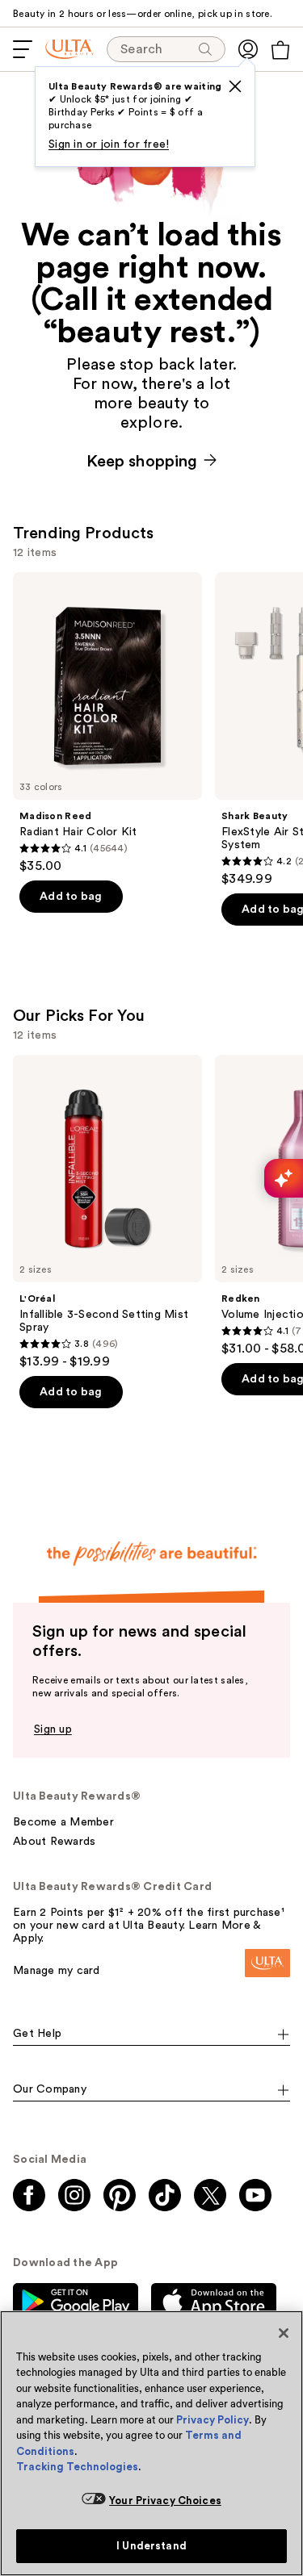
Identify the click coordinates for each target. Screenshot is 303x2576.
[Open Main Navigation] (23, 49)
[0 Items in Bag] (280, 50)
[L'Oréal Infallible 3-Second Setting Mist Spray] (107, 1212)
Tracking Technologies (77, 2467)
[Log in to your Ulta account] (248, 49)
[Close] (284, 2333)
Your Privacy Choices (165, 2501)
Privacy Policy (213, 2420)
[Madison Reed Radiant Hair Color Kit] (107, 723)
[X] (235, 86)
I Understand (151, 2546)
